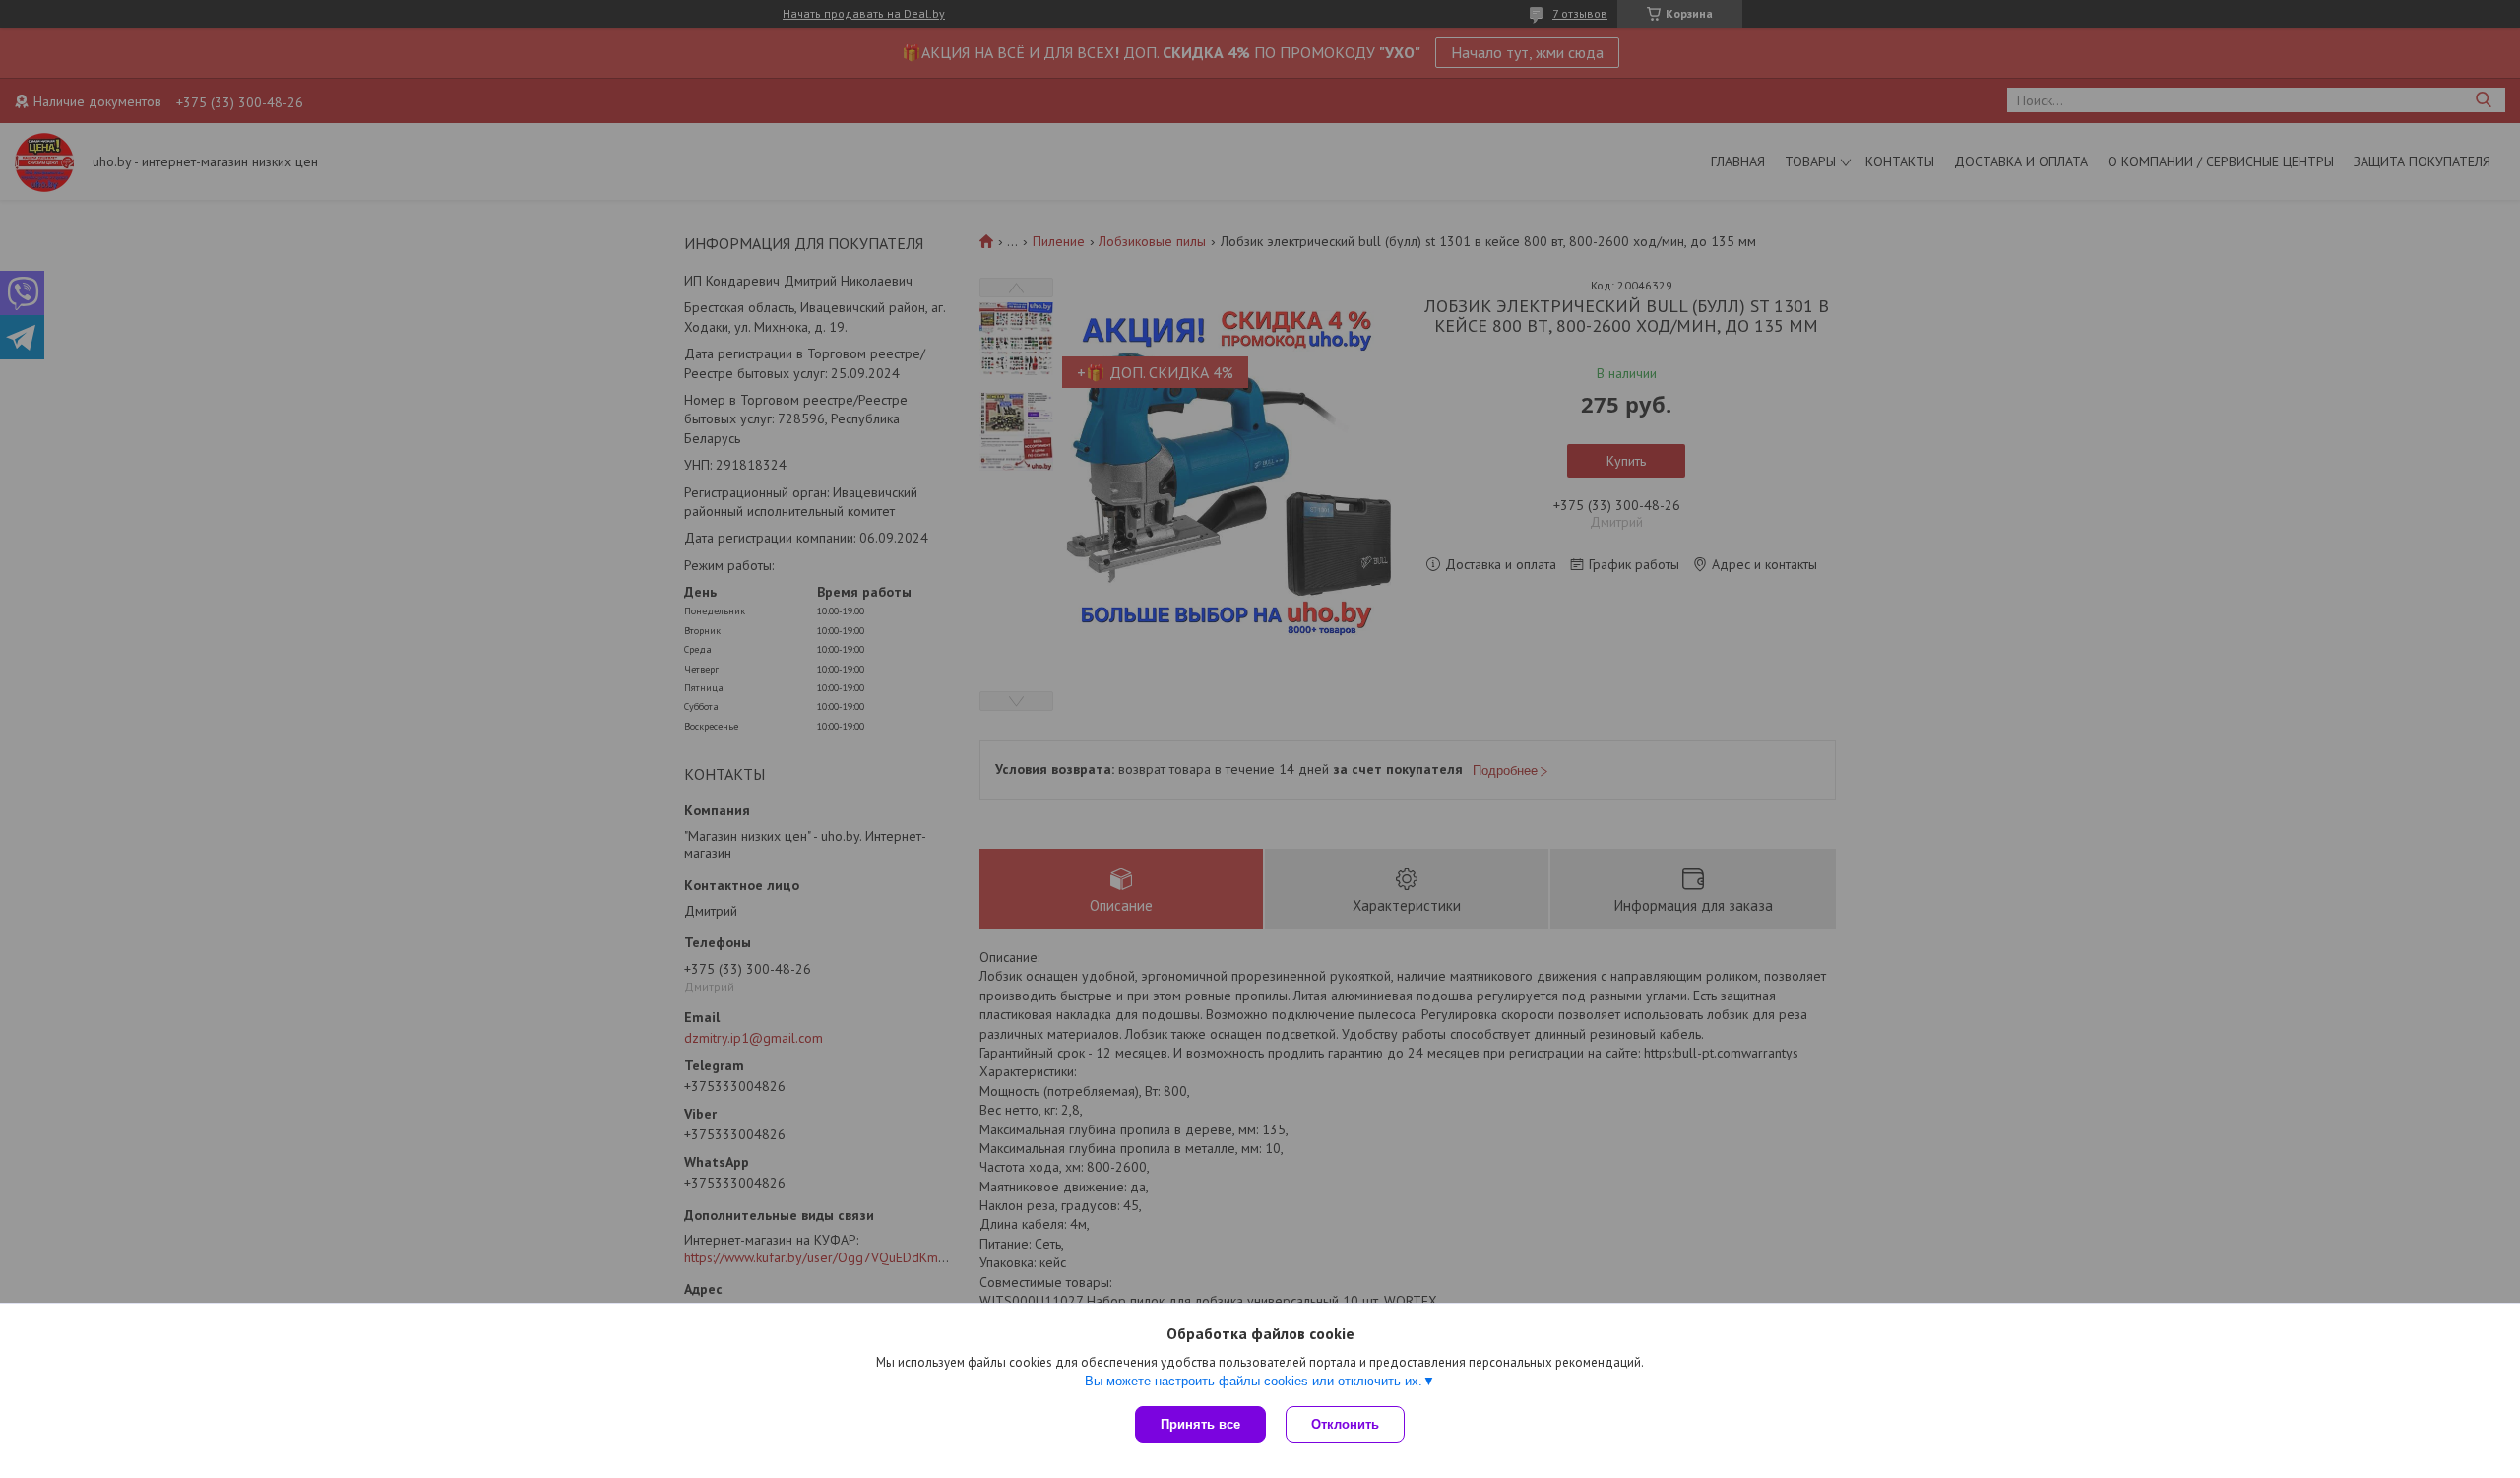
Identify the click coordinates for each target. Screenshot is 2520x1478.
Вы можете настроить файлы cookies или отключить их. (1254, 1381)
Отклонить (1345, 1424)
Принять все (1200, 1424)
